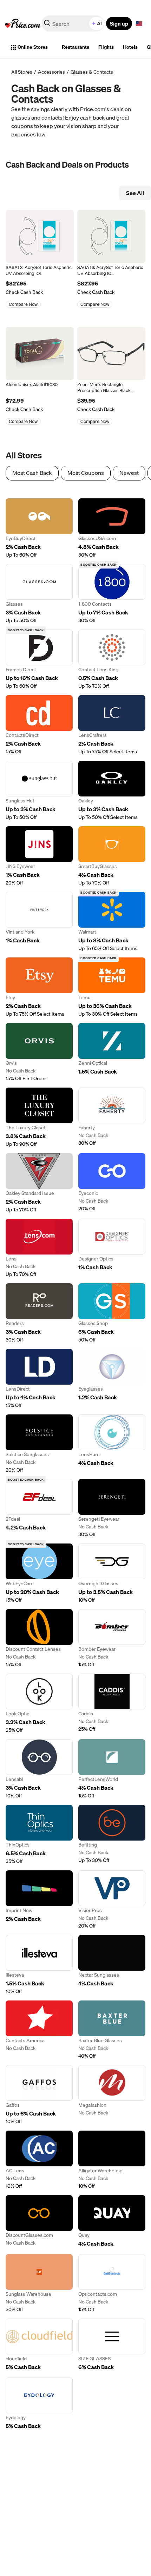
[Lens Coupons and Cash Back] (39, 1248)
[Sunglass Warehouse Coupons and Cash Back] (39, 2284)
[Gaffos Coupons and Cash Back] (39, 2095)
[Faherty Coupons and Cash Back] (112, 1118)
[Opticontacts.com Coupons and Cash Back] (112, 2284)
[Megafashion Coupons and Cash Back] (112, 2095)
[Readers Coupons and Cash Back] (39, 1313)
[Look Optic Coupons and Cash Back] (39, 1704)
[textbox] (139, 23)
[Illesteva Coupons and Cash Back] (39, 1965)
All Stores (22, 72)
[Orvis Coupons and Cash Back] (39, 1052)
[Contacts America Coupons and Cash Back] (39, 2030)
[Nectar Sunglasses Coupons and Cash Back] (112, 1965)
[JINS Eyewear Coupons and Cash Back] (39, 856)
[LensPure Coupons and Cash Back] (112, 1444)
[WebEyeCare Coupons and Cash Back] (39, 1573)
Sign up (119, 23)
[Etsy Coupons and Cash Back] (39, 987)
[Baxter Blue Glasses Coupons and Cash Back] (112, 2030)
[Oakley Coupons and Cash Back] (112, 791)
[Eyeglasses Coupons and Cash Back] (112, 1379)
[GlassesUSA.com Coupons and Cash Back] (112, 528)
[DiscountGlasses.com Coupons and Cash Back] (39, 2222)
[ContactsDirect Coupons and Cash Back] (39, 725)
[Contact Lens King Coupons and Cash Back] (112, 660)
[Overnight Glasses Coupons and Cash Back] (112, 1573)
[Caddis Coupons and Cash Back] (112, 1704)
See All (135, 193)
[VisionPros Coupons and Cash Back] (112, 1900)
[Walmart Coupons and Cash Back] (112, 922)
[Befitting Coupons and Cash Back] (112, 1835)
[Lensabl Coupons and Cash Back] (39, 1769)
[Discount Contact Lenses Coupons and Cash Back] (39, 1639)
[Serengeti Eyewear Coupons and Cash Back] (112, 1508)
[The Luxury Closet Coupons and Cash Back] (39, 1118)
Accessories (51, 72)
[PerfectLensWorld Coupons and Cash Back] (112, 1769)
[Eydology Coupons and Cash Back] (39, 2404)
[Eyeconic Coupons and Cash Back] (112, 1183)
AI (99, 23)
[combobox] (73, 23)
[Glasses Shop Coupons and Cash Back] (112, 1313)
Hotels (130, 47)
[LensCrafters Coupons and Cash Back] (112, 725)
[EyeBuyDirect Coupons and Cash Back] (39, 528)
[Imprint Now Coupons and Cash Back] (39, 1900)
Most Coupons (86, 473)
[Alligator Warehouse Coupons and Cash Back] (112, 2160)
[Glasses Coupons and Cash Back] (39, 594)
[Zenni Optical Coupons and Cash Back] (112, 1052)
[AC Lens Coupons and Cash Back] (39, 2160)
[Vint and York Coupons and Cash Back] (39, 922)
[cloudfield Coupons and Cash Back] (39, 2345)
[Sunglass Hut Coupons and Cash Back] (39, 791)
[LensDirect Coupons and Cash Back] (39, 1379)
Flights (106, 47)
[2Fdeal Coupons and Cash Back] (39, 1508)
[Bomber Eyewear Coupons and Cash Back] (112, 1639)
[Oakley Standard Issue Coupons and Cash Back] (39, 1183)
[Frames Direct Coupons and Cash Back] (39, 660)
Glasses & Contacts (92, 72)
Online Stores (33, 47)
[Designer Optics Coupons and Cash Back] (112, 1248)
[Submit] (47, 25)
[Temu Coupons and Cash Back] (112, 987)
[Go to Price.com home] (23, 23)
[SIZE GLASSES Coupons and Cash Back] (112, 2345)
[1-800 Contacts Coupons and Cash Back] (112, 594)
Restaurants (75, 47)
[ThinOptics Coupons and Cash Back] (39, 1835)
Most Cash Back (32, 473)
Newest (129, 473)
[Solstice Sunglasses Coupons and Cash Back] (39, 1444)
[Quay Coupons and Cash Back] (112, 2222)
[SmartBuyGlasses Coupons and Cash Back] (112, 856)
